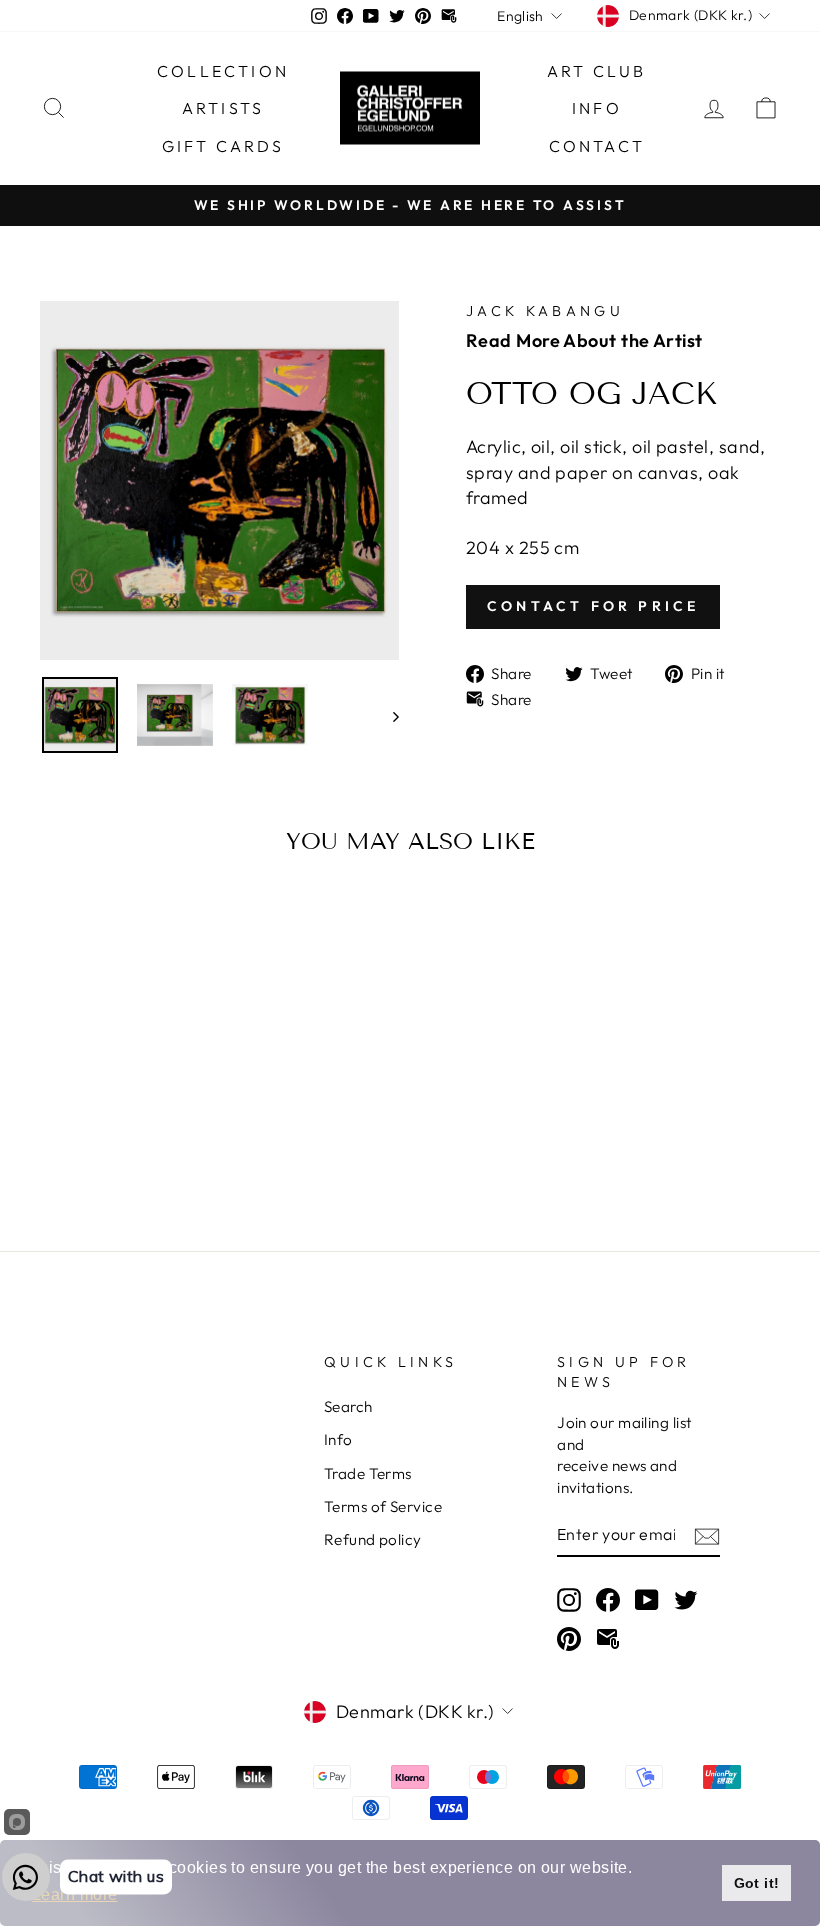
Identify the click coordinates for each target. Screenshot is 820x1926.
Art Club (597, 71)
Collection (223, 71)
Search (348, 1406)
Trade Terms (368, 1473)
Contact (597, 146)
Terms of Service (383, 1506)
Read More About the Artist (584, 340)
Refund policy (373, 1539)
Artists (223, 108)
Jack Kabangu (545, 311)
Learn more (75, 1894)
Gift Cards (223, 146)
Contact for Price (593, 606)
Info (597, 108)
